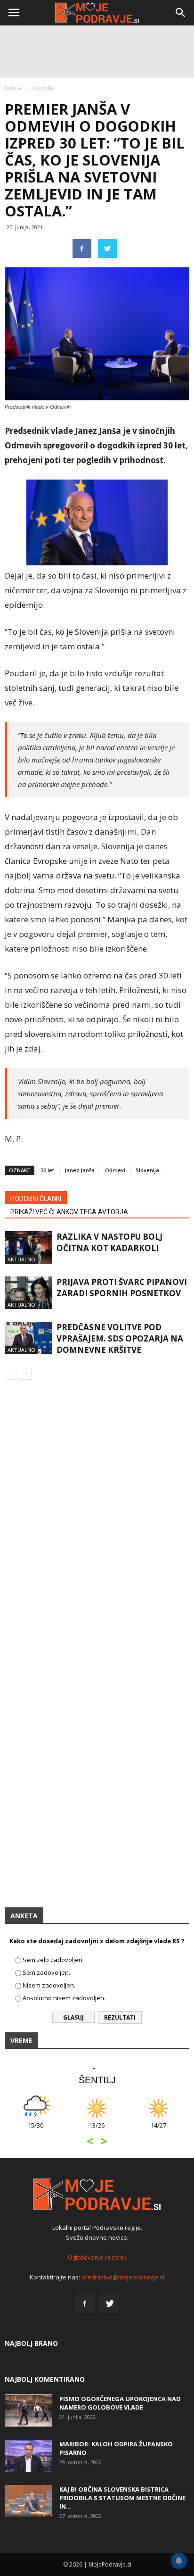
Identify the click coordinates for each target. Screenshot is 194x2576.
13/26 (97, 2130)
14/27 (158, 2130)
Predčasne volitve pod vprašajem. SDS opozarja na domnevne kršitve (120, 1338)
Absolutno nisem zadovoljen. (64, 1998)
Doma (13, 88)
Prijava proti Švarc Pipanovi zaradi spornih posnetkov (122, 1288)
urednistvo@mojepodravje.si (123, 2277)
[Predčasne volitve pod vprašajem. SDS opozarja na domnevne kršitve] (28, 1338)
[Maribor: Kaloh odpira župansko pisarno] (28, 2456)
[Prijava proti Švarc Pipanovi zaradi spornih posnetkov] (28, 1293)
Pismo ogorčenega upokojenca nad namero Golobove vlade (120, 2403)
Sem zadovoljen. (46, 1972)
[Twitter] (110, 2304)
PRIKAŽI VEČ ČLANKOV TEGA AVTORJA (69, 1212)
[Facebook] (84, 2304)
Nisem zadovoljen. (49, 1985)
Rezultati (120, 2017)
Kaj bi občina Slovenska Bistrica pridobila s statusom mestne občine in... (122, 2498)
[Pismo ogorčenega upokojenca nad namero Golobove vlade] (28, 2411)
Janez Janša (80, 1170)
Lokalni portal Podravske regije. (97, 2228)
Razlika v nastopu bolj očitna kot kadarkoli (109, 1242)
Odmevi (115, 1170)
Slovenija (147, 1170)
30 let (47, 1170)
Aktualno (21, 1259)
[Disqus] (97, 1523)
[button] (181, 13)
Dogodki (42, 88)
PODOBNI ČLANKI (36, 1199)
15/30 (36, 2130)
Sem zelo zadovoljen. (53, 1960)
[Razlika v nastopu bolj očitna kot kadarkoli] (28, 1247)
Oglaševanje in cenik (97, 2257)
